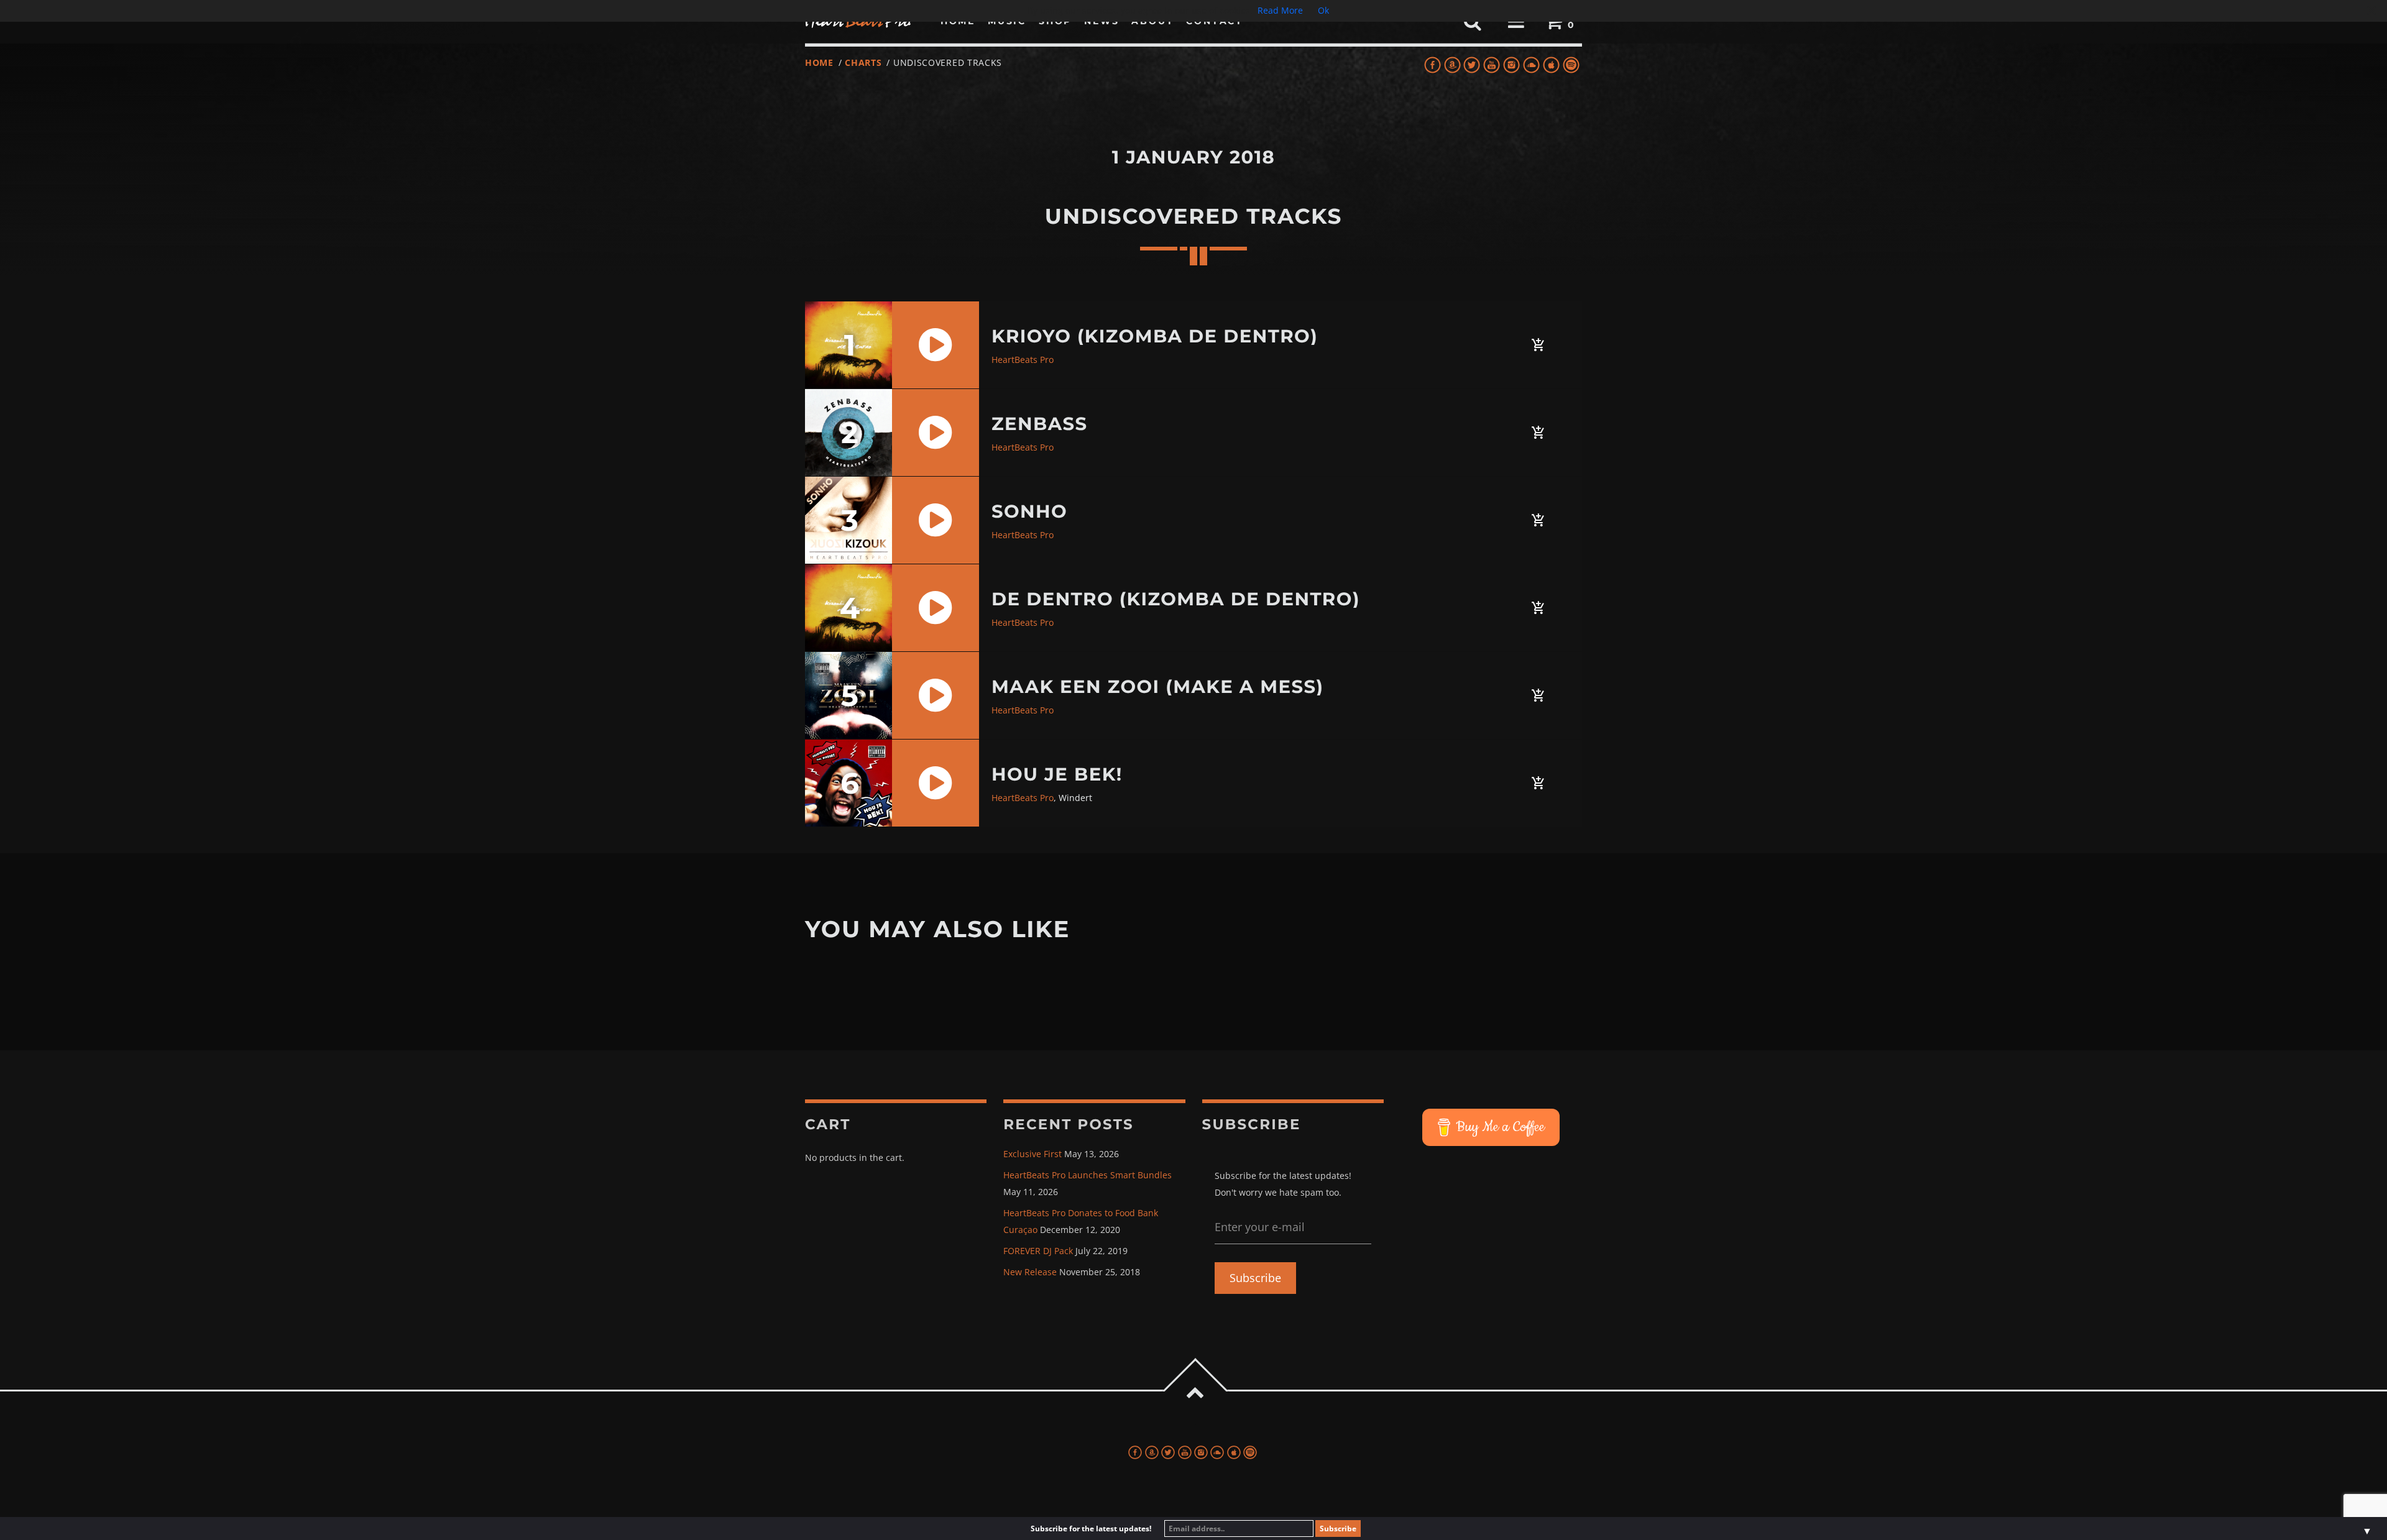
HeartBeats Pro (1023, 360)
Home (819, 62)
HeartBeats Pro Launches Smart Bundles (1088, 1175)
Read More (1280, 10)
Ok (1323, 10)
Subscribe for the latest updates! (1091, 1529)
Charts (863, 62)
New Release (1030, 1272)
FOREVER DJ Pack (1038, 1251)
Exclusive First (1033, 1154)
